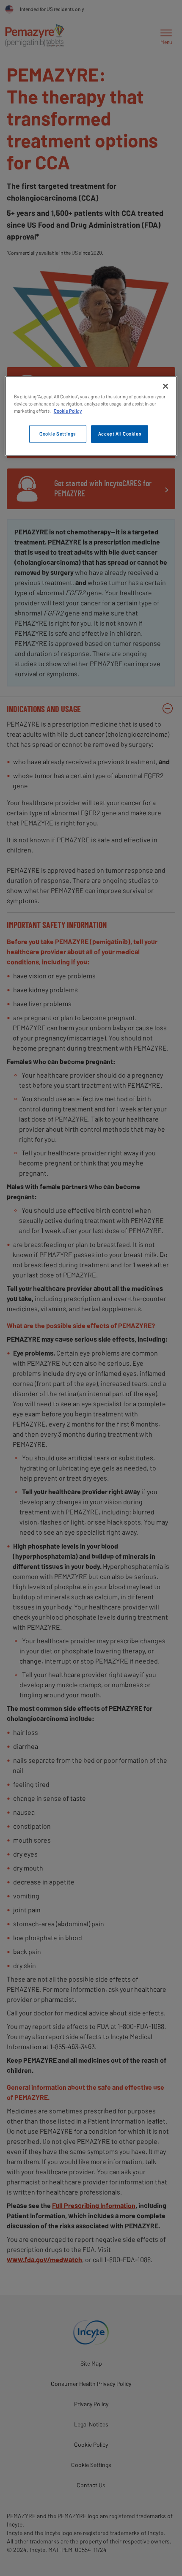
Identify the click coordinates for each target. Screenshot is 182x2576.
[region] (91, 416)
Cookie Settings (58, 434)
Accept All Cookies (120, 434)
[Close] (165, 386)
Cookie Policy (68, 411)
